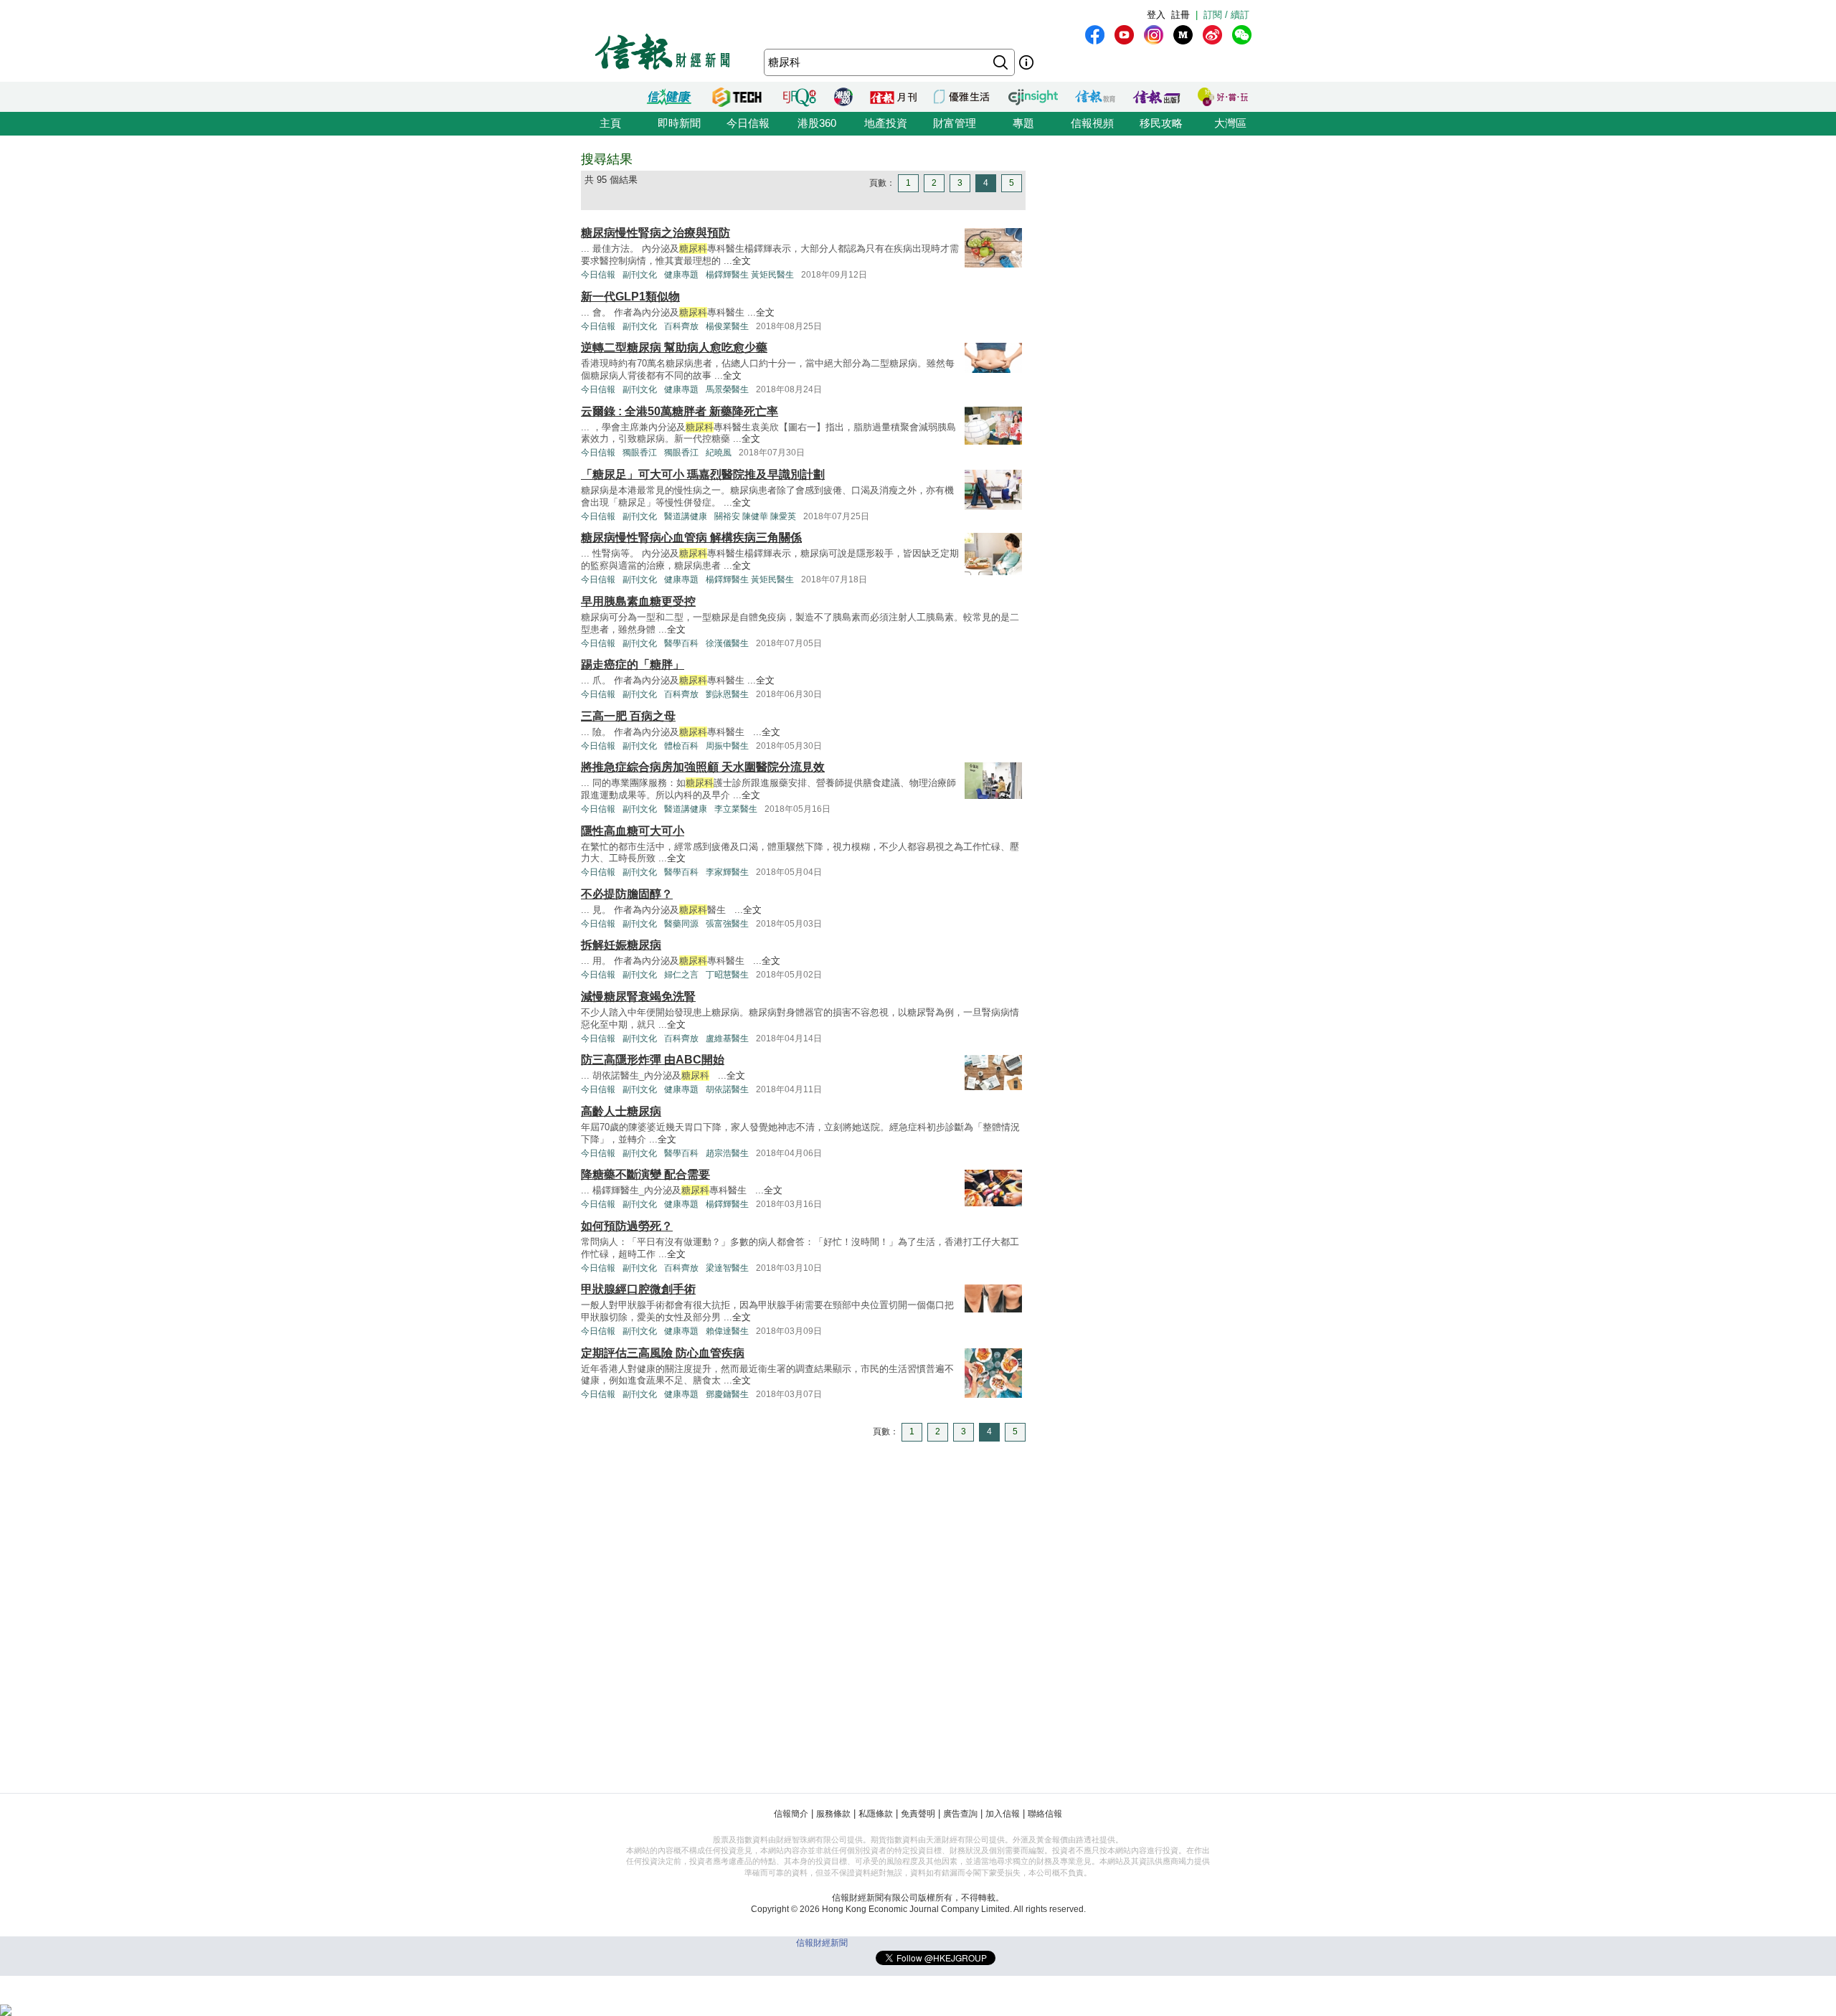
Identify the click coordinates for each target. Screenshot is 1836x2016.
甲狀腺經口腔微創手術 (638, 1289)
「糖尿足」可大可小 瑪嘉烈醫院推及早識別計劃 (703, 474)
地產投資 (886, 123)
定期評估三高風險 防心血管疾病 (663, 1353)
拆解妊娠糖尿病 (621, 945)
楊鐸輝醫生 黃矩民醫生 (750, 275)
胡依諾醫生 (727, 1089)
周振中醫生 (727, 746)
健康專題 (681, 275)
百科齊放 (681, 326)
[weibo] (1212, 35)
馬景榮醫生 (727, 389)
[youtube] (1124, 35)
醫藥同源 (681, 924)
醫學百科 (681, 643)
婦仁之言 (681, 975)
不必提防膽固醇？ (627, 894)
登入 (1156, 15)
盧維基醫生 (727, 1038)
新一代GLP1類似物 (630, 297)
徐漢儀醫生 (727, 643)
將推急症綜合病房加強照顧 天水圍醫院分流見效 (703, 767)
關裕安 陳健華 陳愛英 (755, 516)
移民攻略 (1161, 123)
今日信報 (748, 123)
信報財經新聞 (822, 1943)
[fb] (1095, 35)
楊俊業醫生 (727, 326)
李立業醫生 (736, 809)
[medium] (1183, 35)
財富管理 (955, 123)
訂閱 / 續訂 (1226, 15)
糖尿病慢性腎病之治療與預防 (656, 233)
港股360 (817, 123)
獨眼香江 (640, 453)
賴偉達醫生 (727, 1331)
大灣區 (1230, 123)
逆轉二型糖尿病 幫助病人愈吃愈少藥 (674, 347)
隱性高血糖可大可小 (633, 831)
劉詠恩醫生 (727, 694)
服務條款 (833, 1814)
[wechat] (1242, 35)
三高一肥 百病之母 (628, 716)
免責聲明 (918, 1814)
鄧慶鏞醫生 (727, 1394)
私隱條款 (876, 1814)
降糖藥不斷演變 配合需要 (645, 1174)
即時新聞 (679, 123)
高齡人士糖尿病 (621, 1111)
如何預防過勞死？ (627, 1226)
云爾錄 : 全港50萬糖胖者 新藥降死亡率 (680, 411)
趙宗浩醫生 (727, 1153)
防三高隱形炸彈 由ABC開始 (653, 1060)
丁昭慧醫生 (727, 975)
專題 (1023, 123)
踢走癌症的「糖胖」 (633, 664)
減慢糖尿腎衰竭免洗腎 (638, 997)
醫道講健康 (686, 516)
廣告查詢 (960, 1814)
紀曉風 (719, 453)
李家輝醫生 (727, 872)
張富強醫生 (727, 924)
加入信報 (1003, 1814)
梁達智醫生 (727, 1268)
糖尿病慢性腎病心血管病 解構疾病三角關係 (691, 538)
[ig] (1154, 35)
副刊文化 (640, 275)
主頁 (610, 123)
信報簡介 (791, 1814)
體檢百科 (681, 746)
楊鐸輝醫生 (727, 1204)
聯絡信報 (1045, 1814)
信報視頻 (1092, 123)
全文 (742, 261)
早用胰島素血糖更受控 (638, 601)
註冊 (1180, 15)
